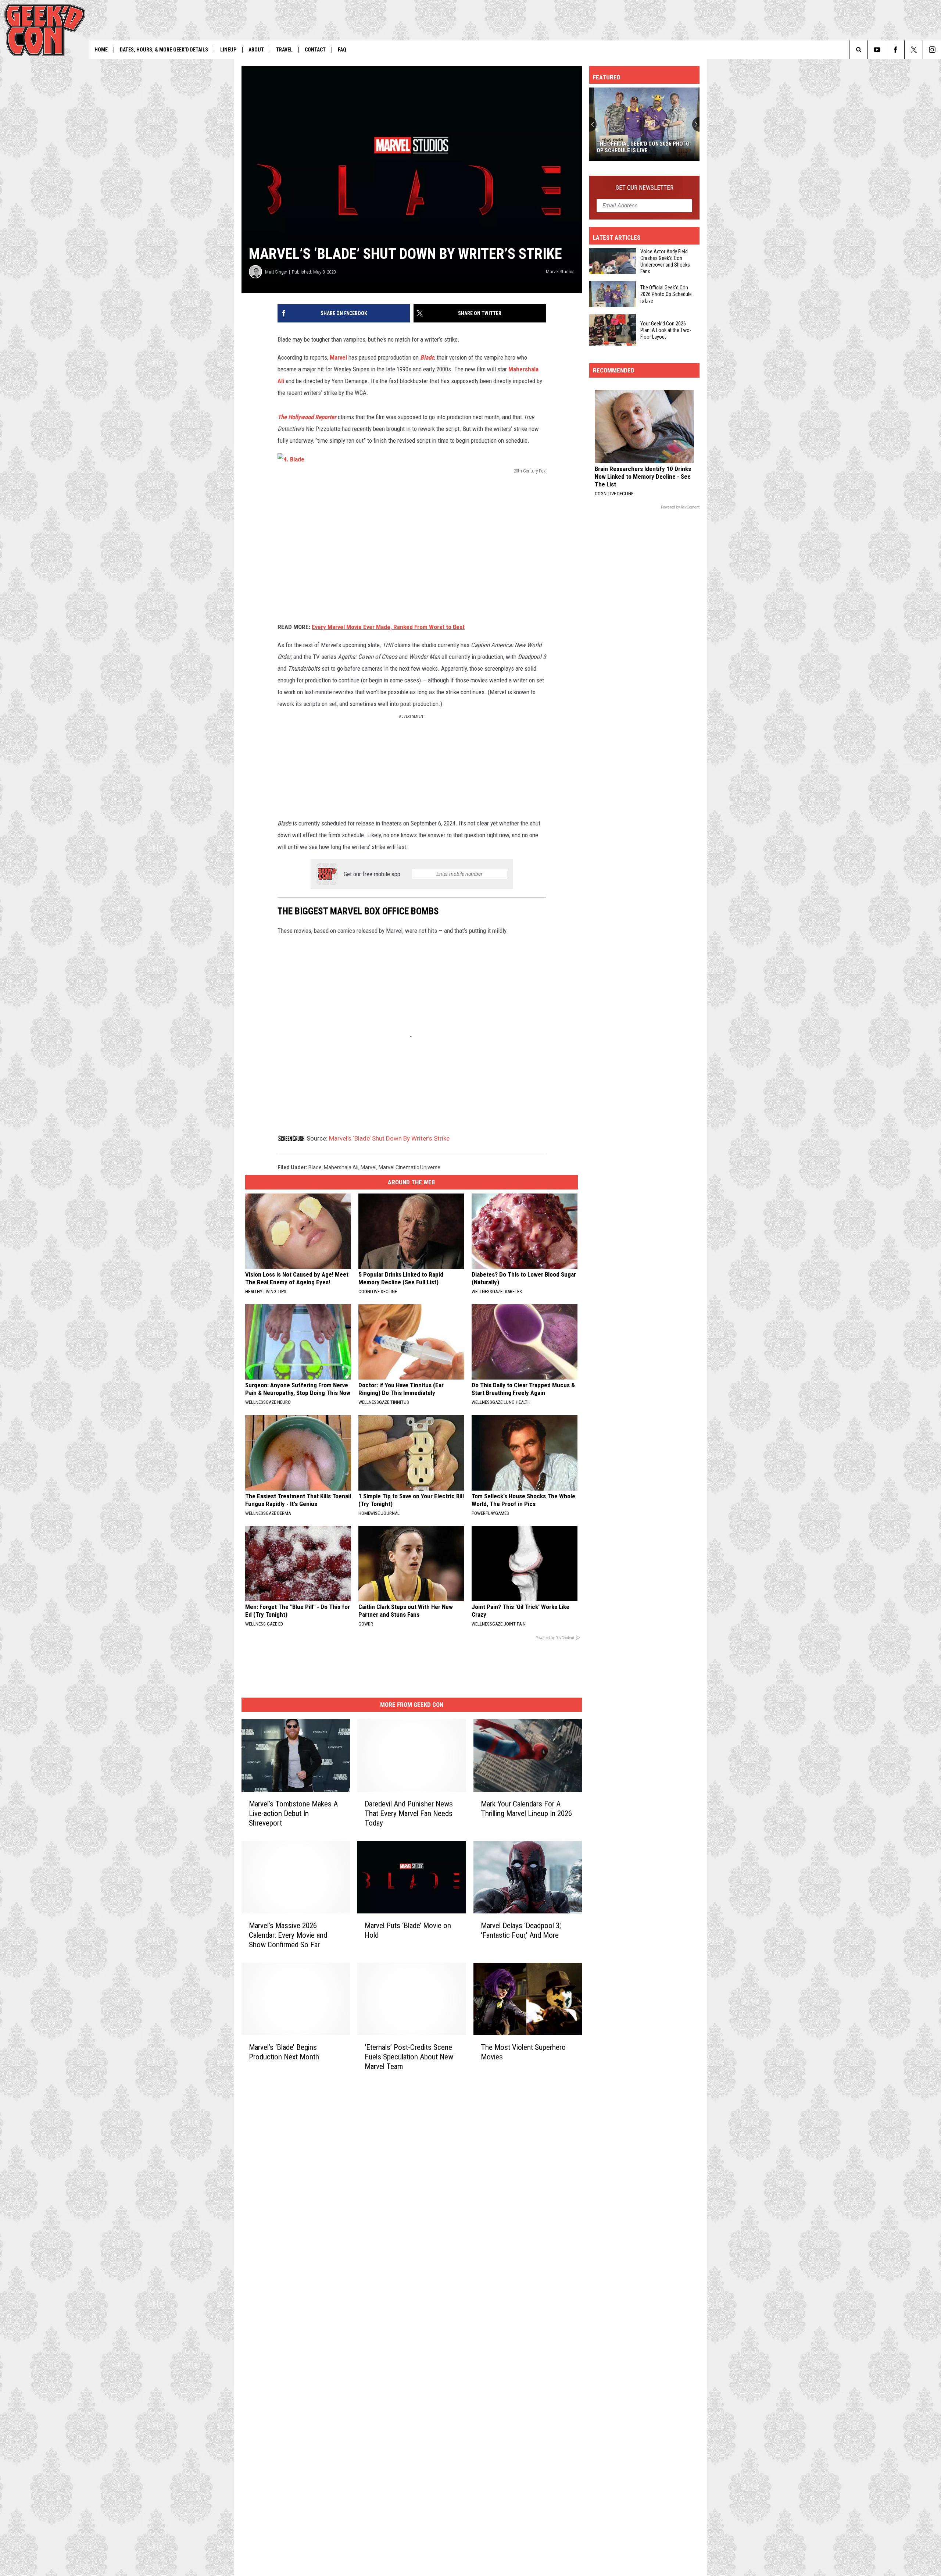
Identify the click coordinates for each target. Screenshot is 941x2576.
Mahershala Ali (341, 1167)
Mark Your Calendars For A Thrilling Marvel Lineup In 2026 (526, 1809)
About (256, 50)
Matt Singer (276, 272)
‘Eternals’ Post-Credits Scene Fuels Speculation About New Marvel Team (409, 2056)
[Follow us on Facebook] (895, 50)
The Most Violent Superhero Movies (523, 2052)
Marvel (338, 357)
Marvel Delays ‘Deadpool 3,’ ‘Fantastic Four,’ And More (521, 1930)
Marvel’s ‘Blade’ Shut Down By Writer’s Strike (389, 1138)
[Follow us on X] (914, 50)
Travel (284, 50)
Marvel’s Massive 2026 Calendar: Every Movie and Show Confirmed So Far (288, 1935)
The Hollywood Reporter (307, 417)
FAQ (342, 50)
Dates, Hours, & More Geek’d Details (164, 50)
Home (101, 50)
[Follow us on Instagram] (932, 50)
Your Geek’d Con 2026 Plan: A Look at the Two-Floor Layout (641, 147)
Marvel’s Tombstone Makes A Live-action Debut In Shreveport (293, 1813)
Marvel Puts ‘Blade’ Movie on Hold (408, 1930)
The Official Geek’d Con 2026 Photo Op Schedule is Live (666, 294)
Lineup (228, 50)
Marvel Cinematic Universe (409, 1167)
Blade (427, 357)
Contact (315, 50)
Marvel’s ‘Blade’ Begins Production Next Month (284, 2052)
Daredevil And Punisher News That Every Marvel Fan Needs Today (409, 1813)
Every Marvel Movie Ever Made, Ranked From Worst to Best (388, 627)
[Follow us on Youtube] (877, 50)
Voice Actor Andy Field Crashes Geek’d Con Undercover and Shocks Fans (665, 261)
